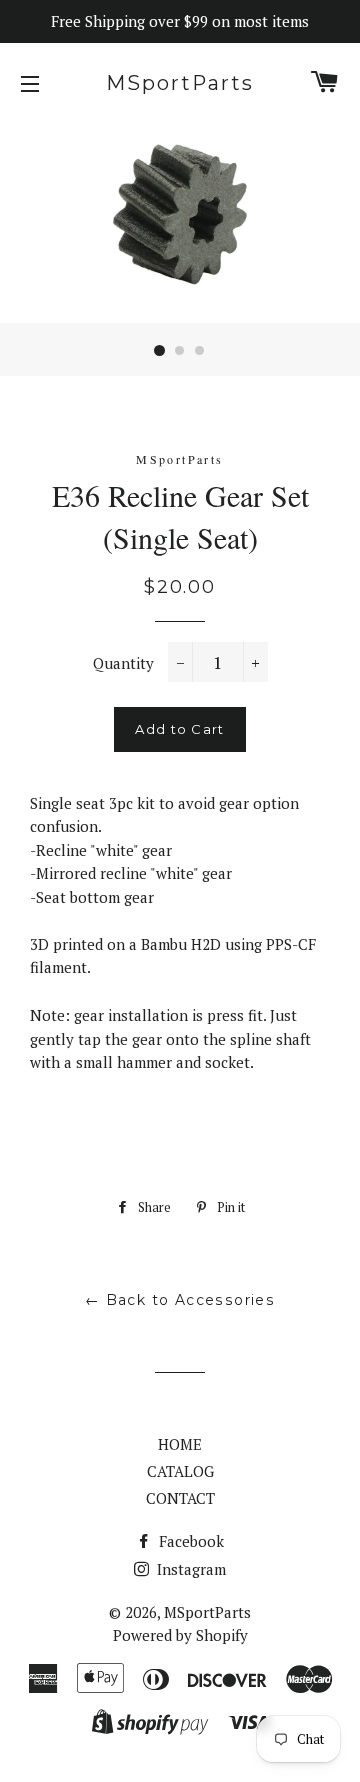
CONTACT (180, 1498)
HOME (180, 1444)
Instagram (189, 1569)
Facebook (189, 1541)
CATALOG (180, 1471)
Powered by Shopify (180, 1635)
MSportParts (180, 83)
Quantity (123, 663)
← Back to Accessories (180, 1300)
